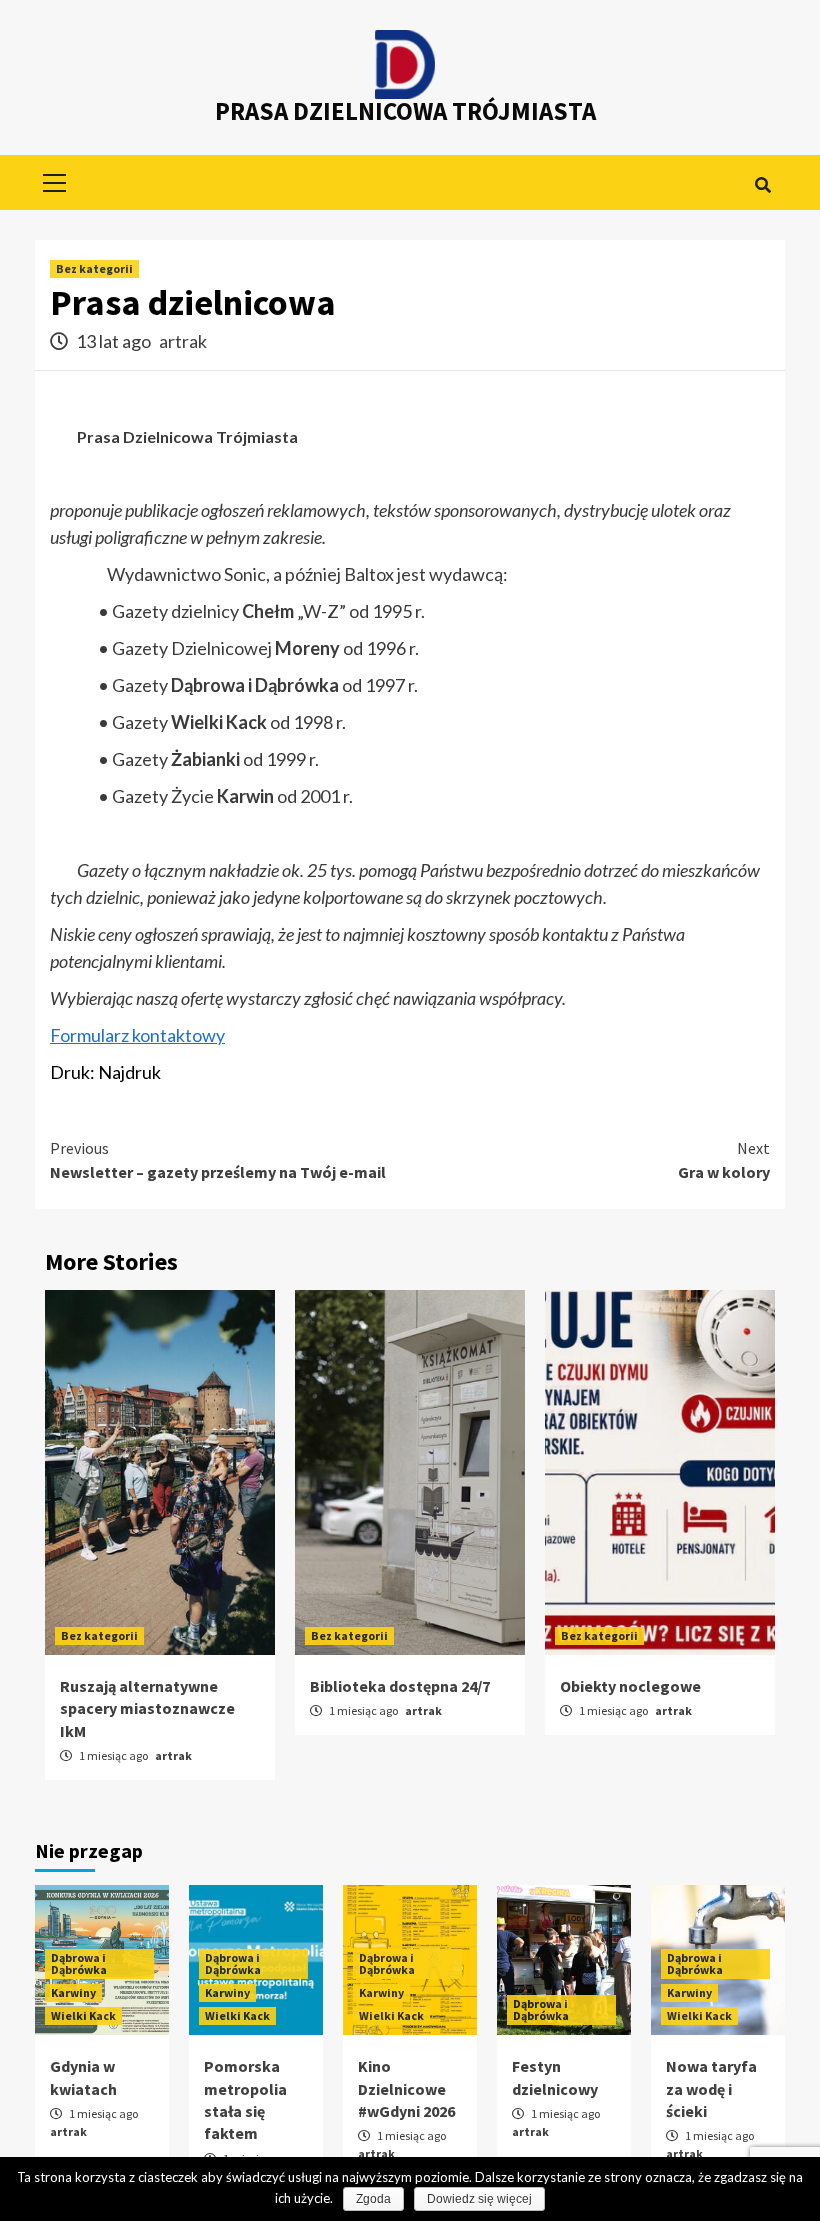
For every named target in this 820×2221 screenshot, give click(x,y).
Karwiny (73, 1992)
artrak (183, 341)
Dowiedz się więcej (479, 2199)
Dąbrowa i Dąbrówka (79, 1963)
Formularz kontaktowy (137, 1035)
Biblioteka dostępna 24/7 (400, 1686)
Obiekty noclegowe (630, 1686)
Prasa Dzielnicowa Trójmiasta (405, 111)
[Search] (762, 185)
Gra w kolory (724, 1160)
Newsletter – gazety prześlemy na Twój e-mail (218, 1160)
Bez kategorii (94, 268)
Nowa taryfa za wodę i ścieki (711, 2088)
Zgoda (373, 2199)
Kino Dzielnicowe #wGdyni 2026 (406, 2088)
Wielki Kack (83, 2015)
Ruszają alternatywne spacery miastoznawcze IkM (147, 1708)
